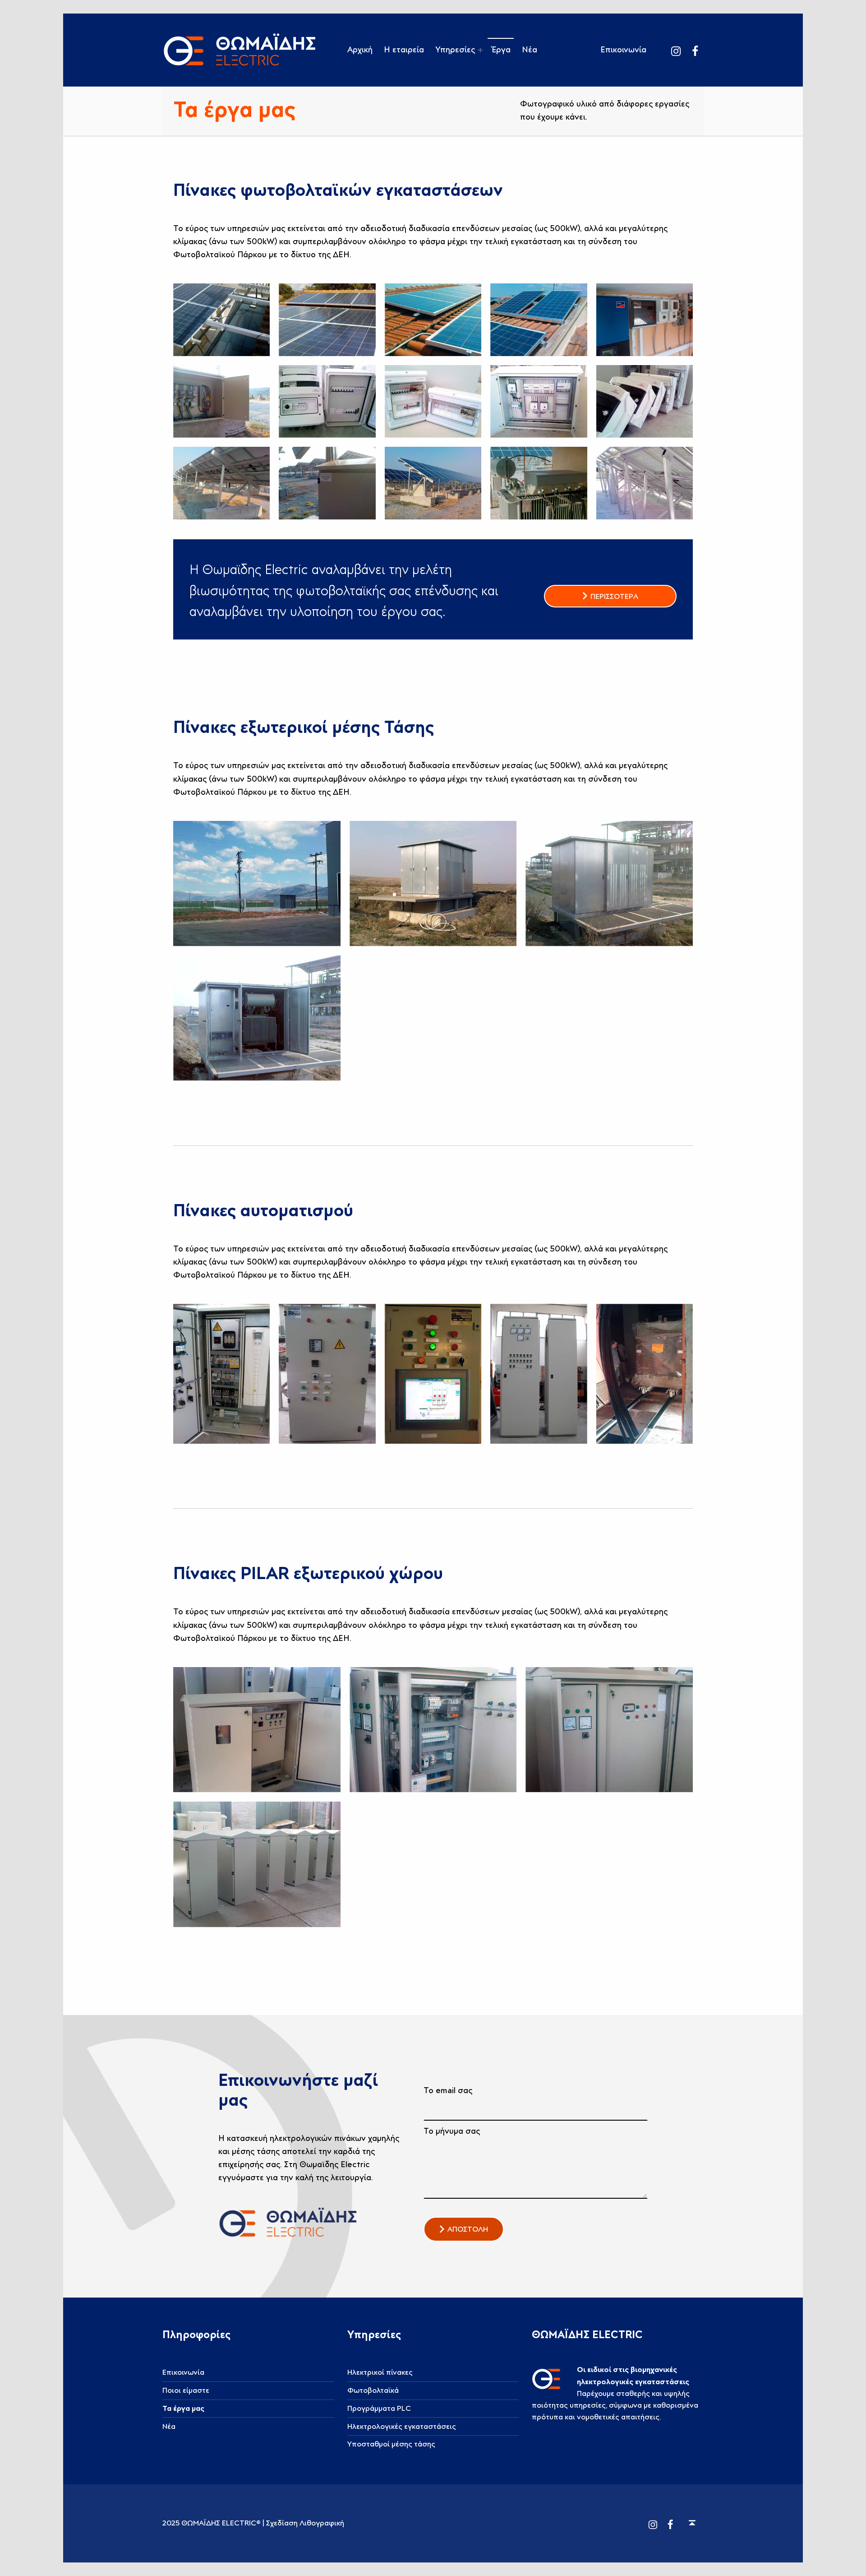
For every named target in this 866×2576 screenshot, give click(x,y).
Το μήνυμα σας (452, 2131)
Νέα (530, 50)
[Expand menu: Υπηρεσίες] (480, 50)
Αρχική (360, 50)
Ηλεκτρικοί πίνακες (380, 2372)
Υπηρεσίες (455, 50)
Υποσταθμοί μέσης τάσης (391, 2444)
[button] (464, 2229)
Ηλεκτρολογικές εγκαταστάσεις (402, 2427)
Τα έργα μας (183, 2409)
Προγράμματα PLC (379, 2409)
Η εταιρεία (404, 50)
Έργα (501, 50)
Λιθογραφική (322, 2523)
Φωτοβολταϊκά (373, 2391)
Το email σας (448, 2091)
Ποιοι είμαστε (186, 2391)
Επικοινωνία (623, 50)
